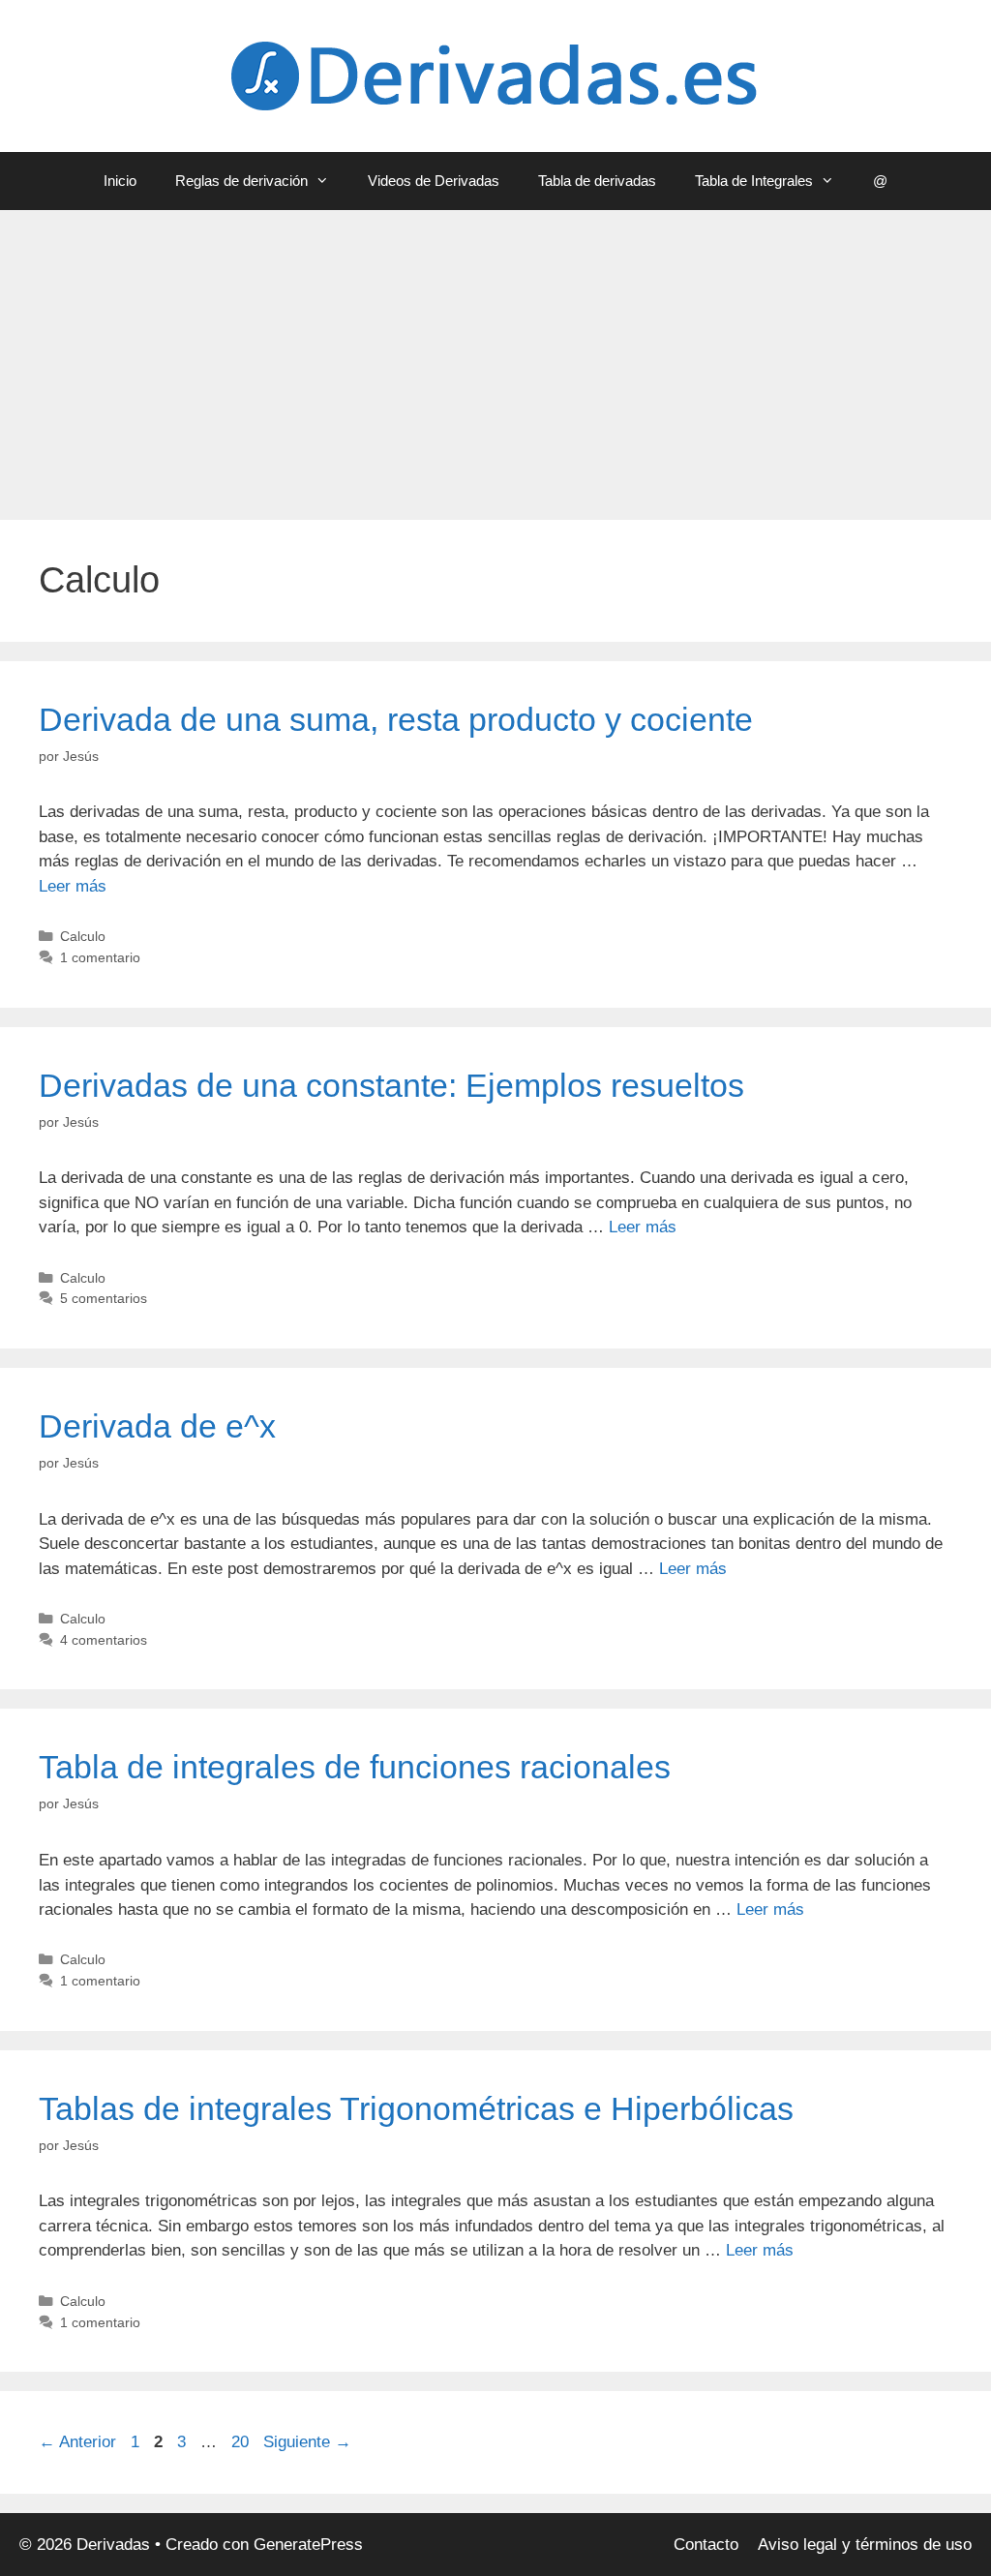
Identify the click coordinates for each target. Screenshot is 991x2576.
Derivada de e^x (157, 1426)
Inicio (120, 181)
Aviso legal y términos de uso (865, 2545)
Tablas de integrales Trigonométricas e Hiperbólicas (416, 2108)
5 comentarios (104, 1298)
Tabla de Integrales (754, 181)
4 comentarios (104, 1640)
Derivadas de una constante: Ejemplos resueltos (391, 1085)
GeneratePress (308, 2545)
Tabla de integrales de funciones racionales (355, 1767)
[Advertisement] (495, 355)
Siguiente (307, 2442)
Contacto (706, 2545)
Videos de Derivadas (434, 181)
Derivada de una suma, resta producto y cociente (396, 719)
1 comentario (100, 957)
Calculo (83, 936)
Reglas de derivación (241, 181)
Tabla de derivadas (597, 181)
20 (242, 2442)
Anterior (77, 2442)
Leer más (73, 886)
